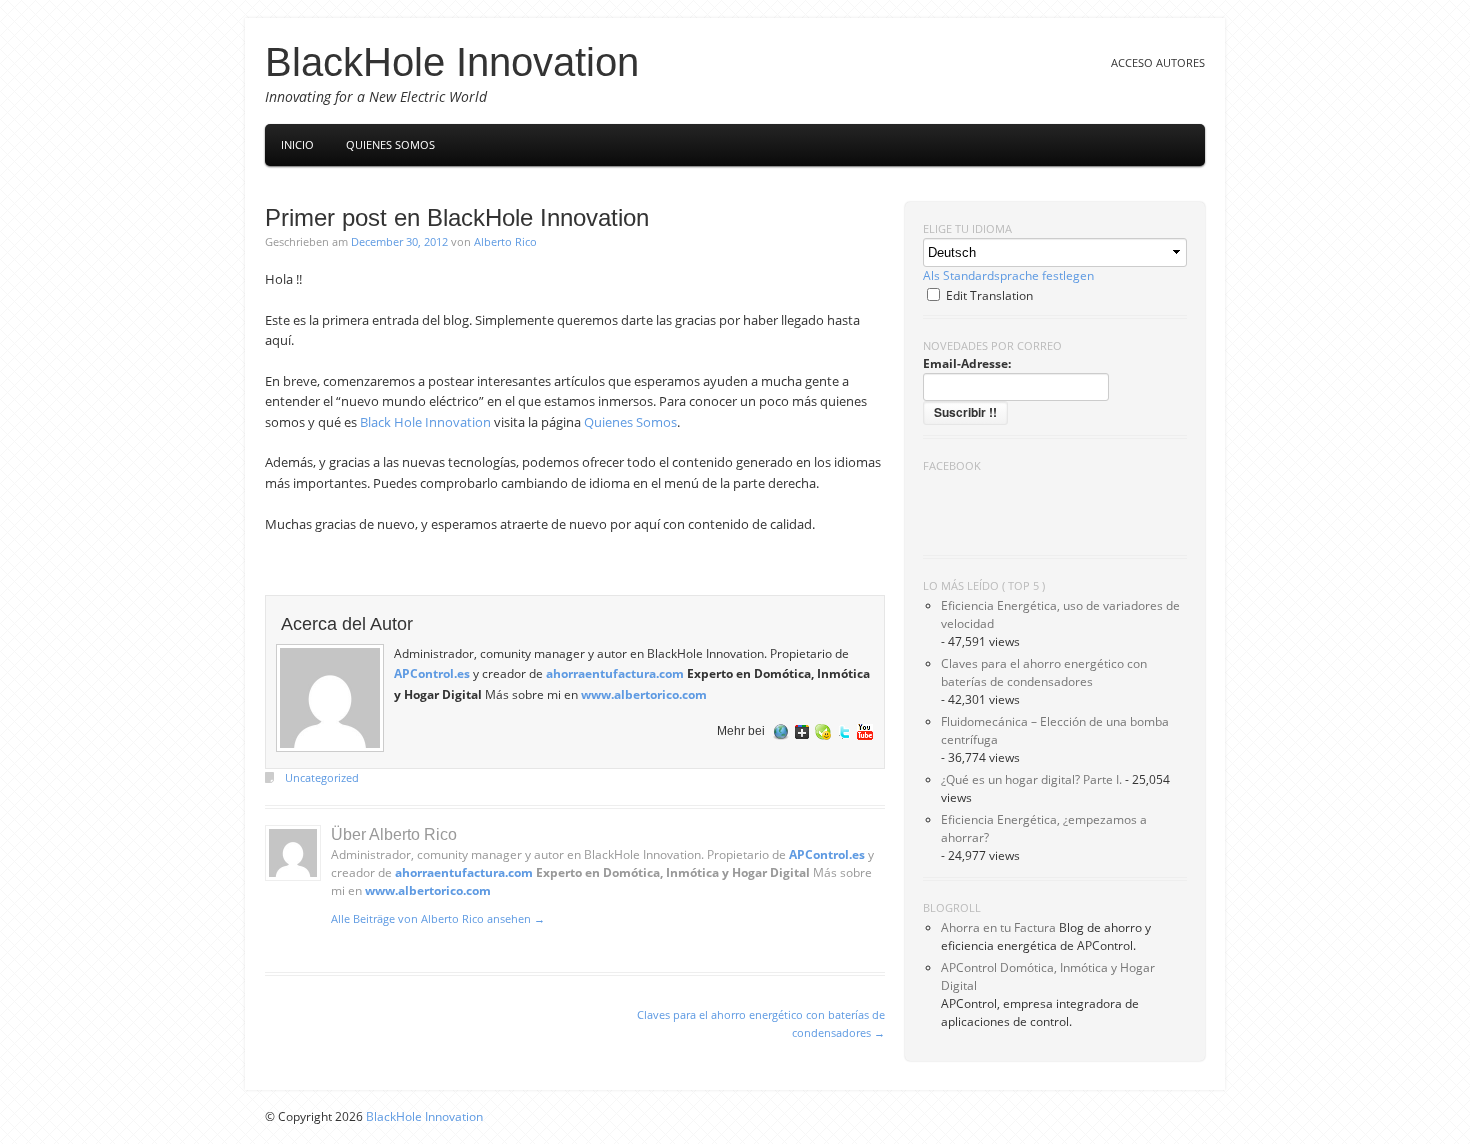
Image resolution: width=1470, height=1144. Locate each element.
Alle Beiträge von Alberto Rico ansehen (438, 918)
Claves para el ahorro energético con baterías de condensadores (1044, 672)
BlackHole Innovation (452, 62)
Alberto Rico (505, 241)
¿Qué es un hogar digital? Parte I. (1031, 779)
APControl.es (432, 673)
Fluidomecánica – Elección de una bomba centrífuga (1055, 730)
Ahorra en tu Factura (998, 927)
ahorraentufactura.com (615, 673)
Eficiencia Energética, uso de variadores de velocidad (1060, 614)
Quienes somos (390, 144)
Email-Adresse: (967, 363)
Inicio (297, 144)
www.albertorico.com (644, 694)
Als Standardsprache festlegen (1008, 275)
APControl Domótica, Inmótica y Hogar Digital (1048, 976)
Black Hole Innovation (425, 422)
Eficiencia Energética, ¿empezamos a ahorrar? (1044, 828)
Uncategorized (322, 777)
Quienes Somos (630, 422)
